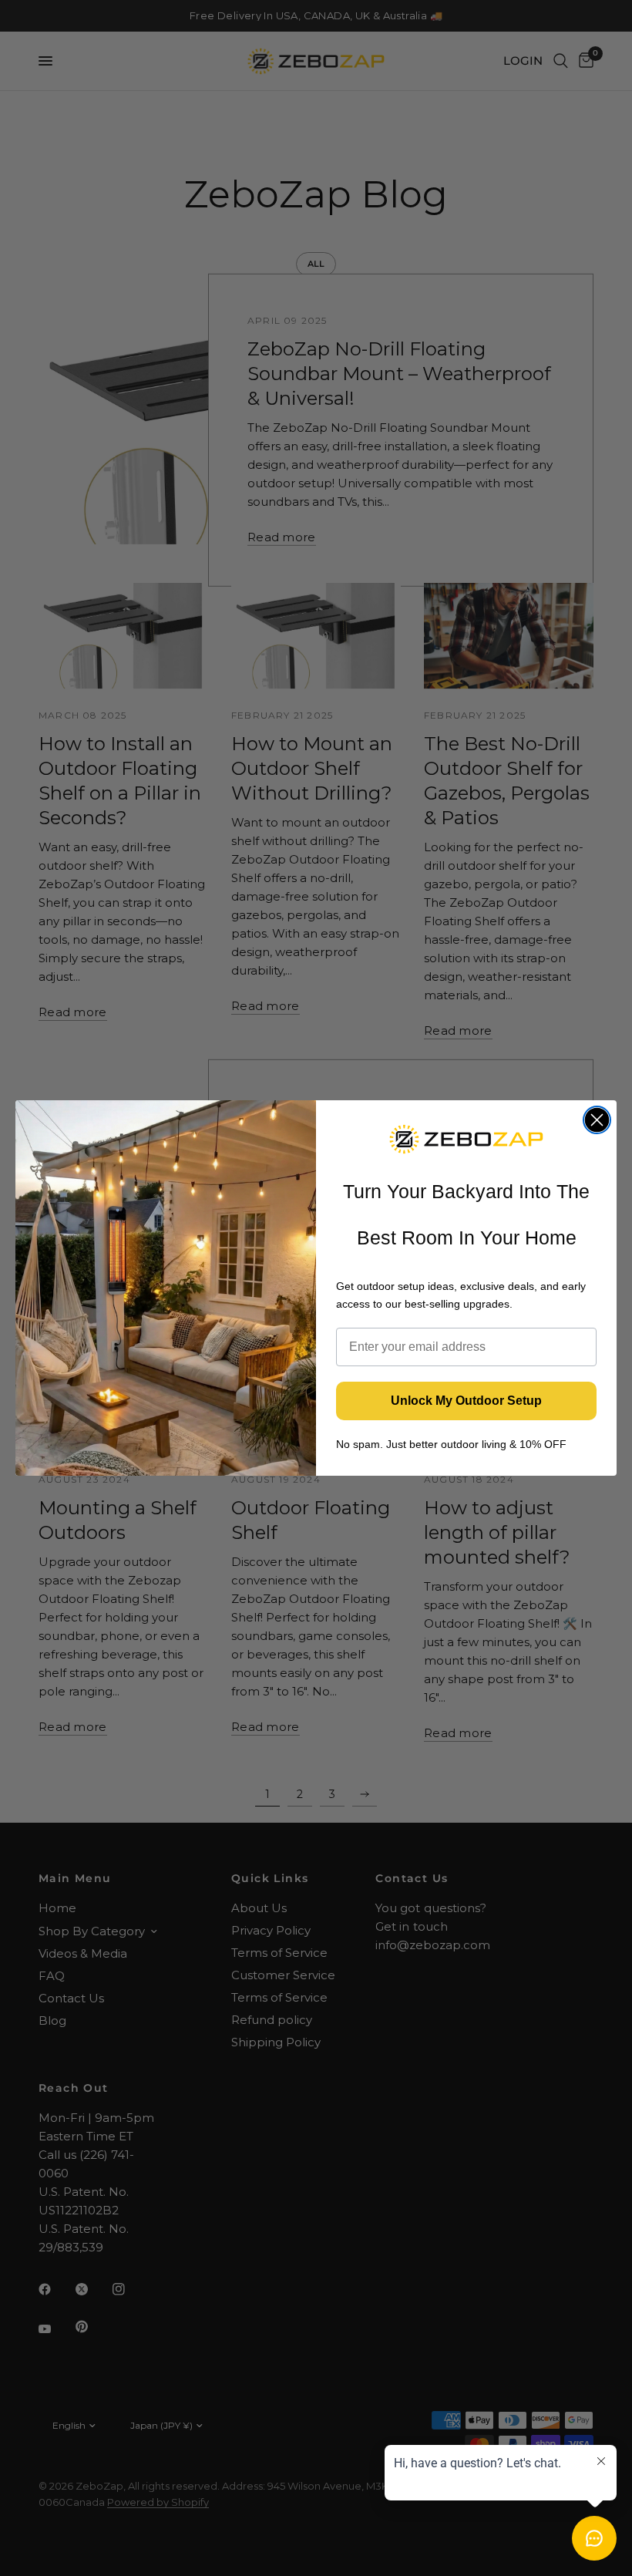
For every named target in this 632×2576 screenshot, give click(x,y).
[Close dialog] (597, 1120)
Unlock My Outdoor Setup (466, 1401)
